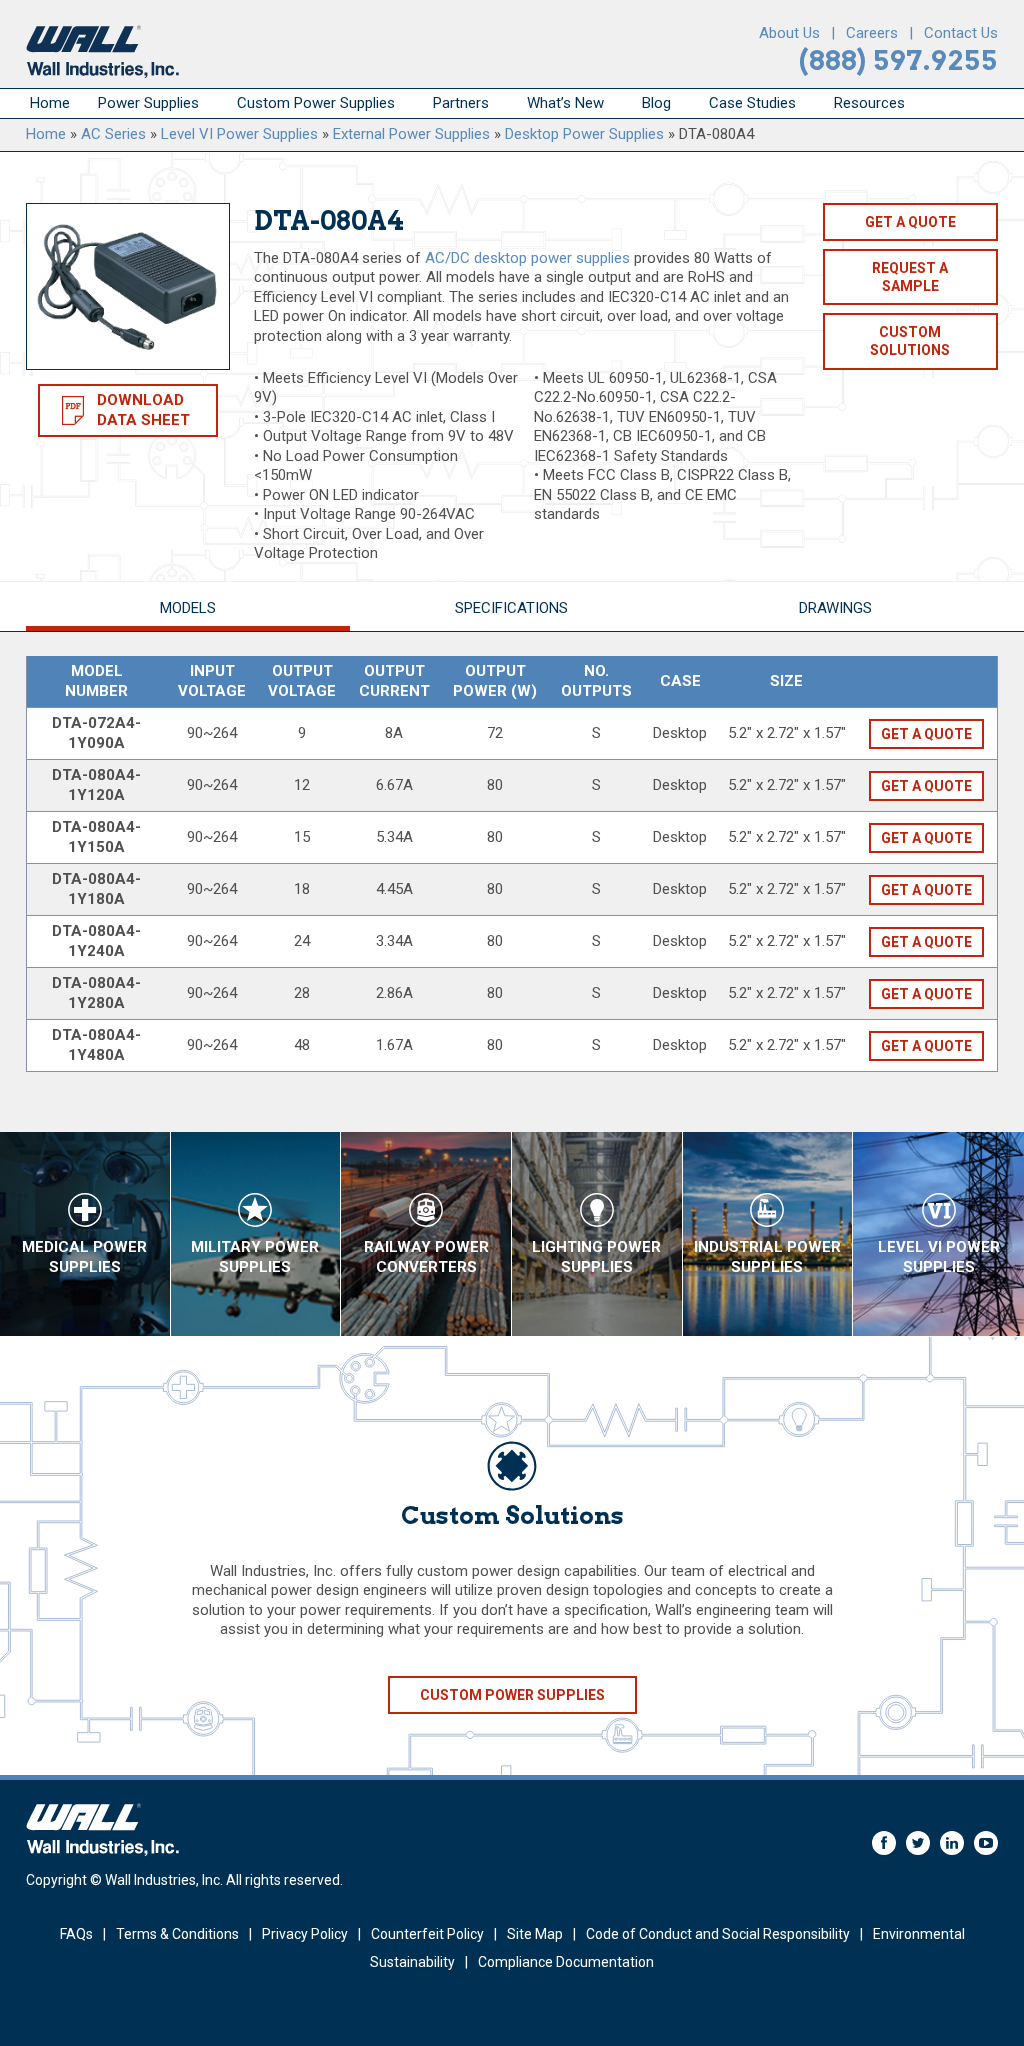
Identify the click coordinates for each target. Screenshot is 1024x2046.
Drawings (835, 608)
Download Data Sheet (143, 410)
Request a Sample (910, 277)
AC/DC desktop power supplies (527, 258)
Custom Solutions (910, 341)
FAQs (76, 1934)
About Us (789, 33)
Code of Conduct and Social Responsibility (718, 1934)
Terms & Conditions (177, 1934)
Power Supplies (148, 103)
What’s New (565, 103)
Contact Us (961, 33)
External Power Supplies (411, 134)
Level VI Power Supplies (239, 134)
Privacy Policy (305, 1934)
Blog (656, 103)
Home (50, 103)
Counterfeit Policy (427, 1934)
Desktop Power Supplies (584, 134)
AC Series (113, 134)
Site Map (535, 1934)
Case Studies (752, 103)
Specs (511, 608)
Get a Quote (910, 222)
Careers (872, 33)
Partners (461, 103)
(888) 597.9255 (898, 60)
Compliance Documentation (566, 1962)
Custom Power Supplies (316, 103)
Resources (869, 103)
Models (188, 608)
